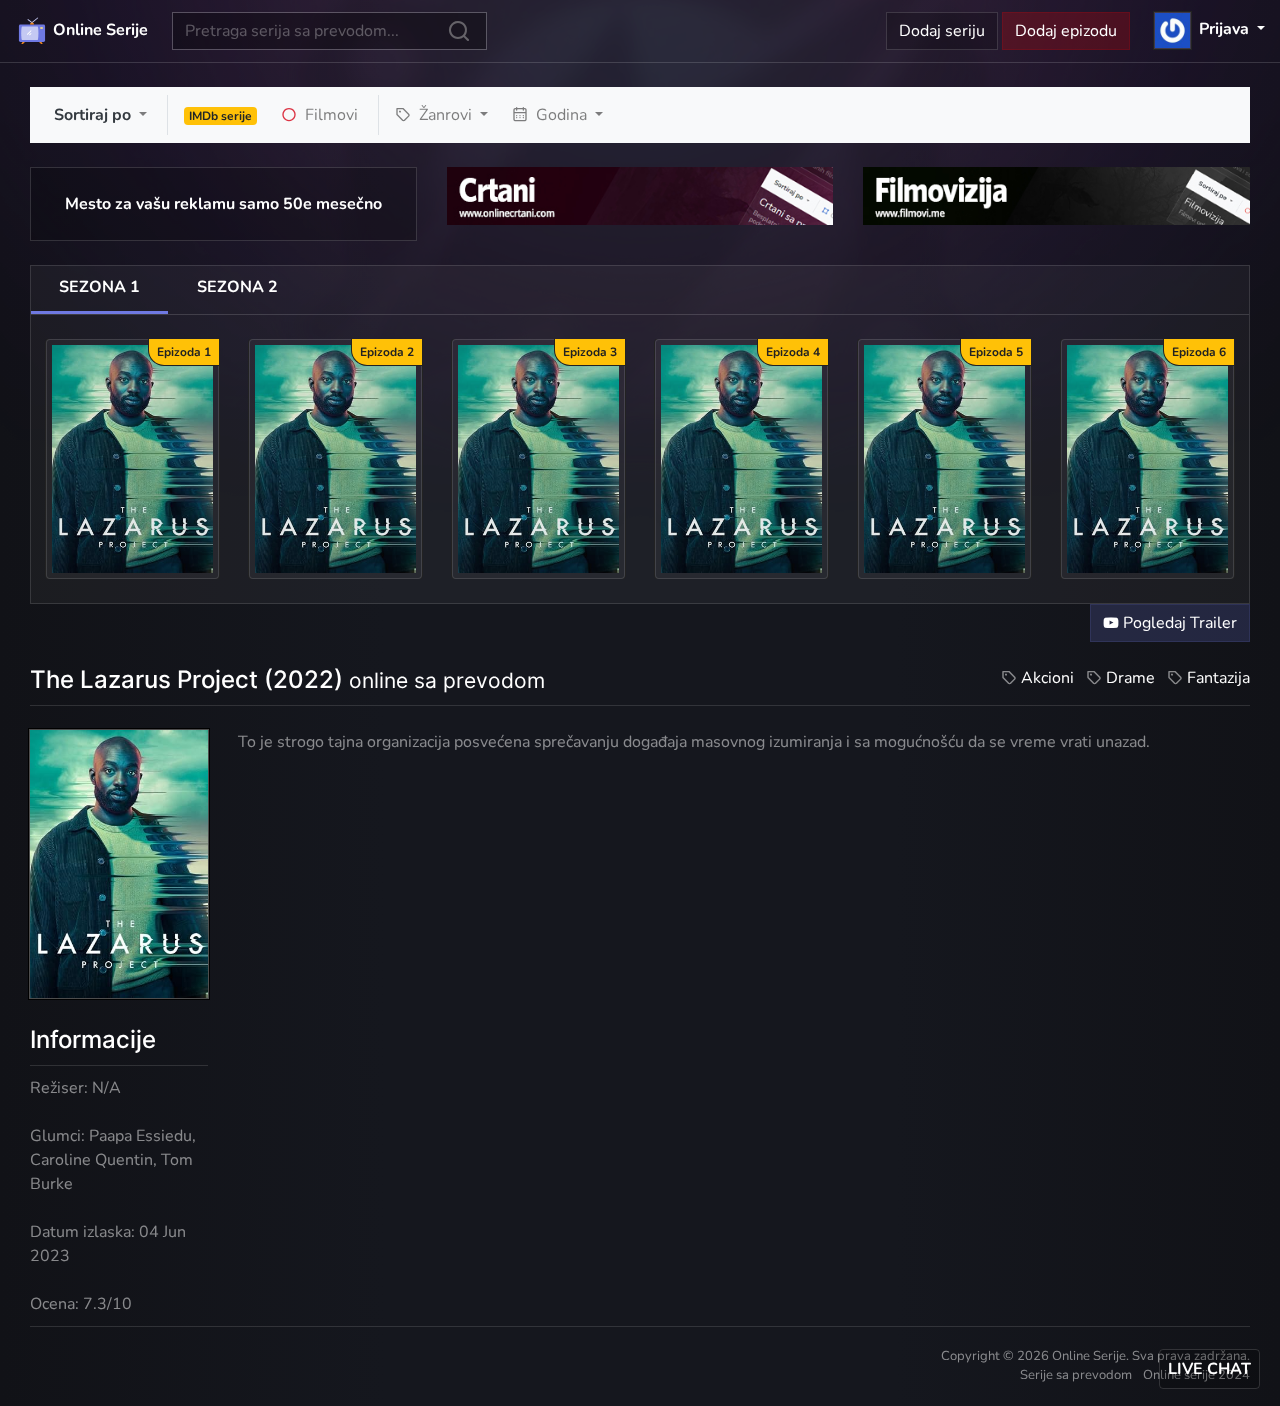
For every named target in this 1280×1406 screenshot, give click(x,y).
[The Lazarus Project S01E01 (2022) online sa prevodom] (132, 458)
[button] (1209, 29)
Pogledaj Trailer (1178, 623)
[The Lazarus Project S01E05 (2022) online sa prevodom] (944, 458)
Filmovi (329, 115)
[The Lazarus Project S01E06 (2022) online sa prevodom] (1147, 458)
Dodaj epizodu (1066, 31)
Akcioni (1047, 678)
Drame (1130, 678)
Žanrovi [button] (445, 115)
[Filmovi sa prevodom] (1056, 195)
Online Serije (98, 30)
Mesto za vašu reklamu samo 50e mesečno (223, 204)
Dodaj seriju (942, 31)
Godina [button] (561, 115)
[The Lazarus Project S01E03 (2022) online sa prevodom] (538, 458)
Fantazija (1218, 678)
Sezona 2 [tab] (237, 287)
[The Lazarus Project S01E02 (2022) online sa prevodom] (335, 458)
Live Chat (1209, 1369)
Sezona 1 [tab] (99, 287)
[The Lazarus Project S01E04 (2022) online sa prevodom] (741, 458)
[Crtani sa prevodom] (640, 195)
